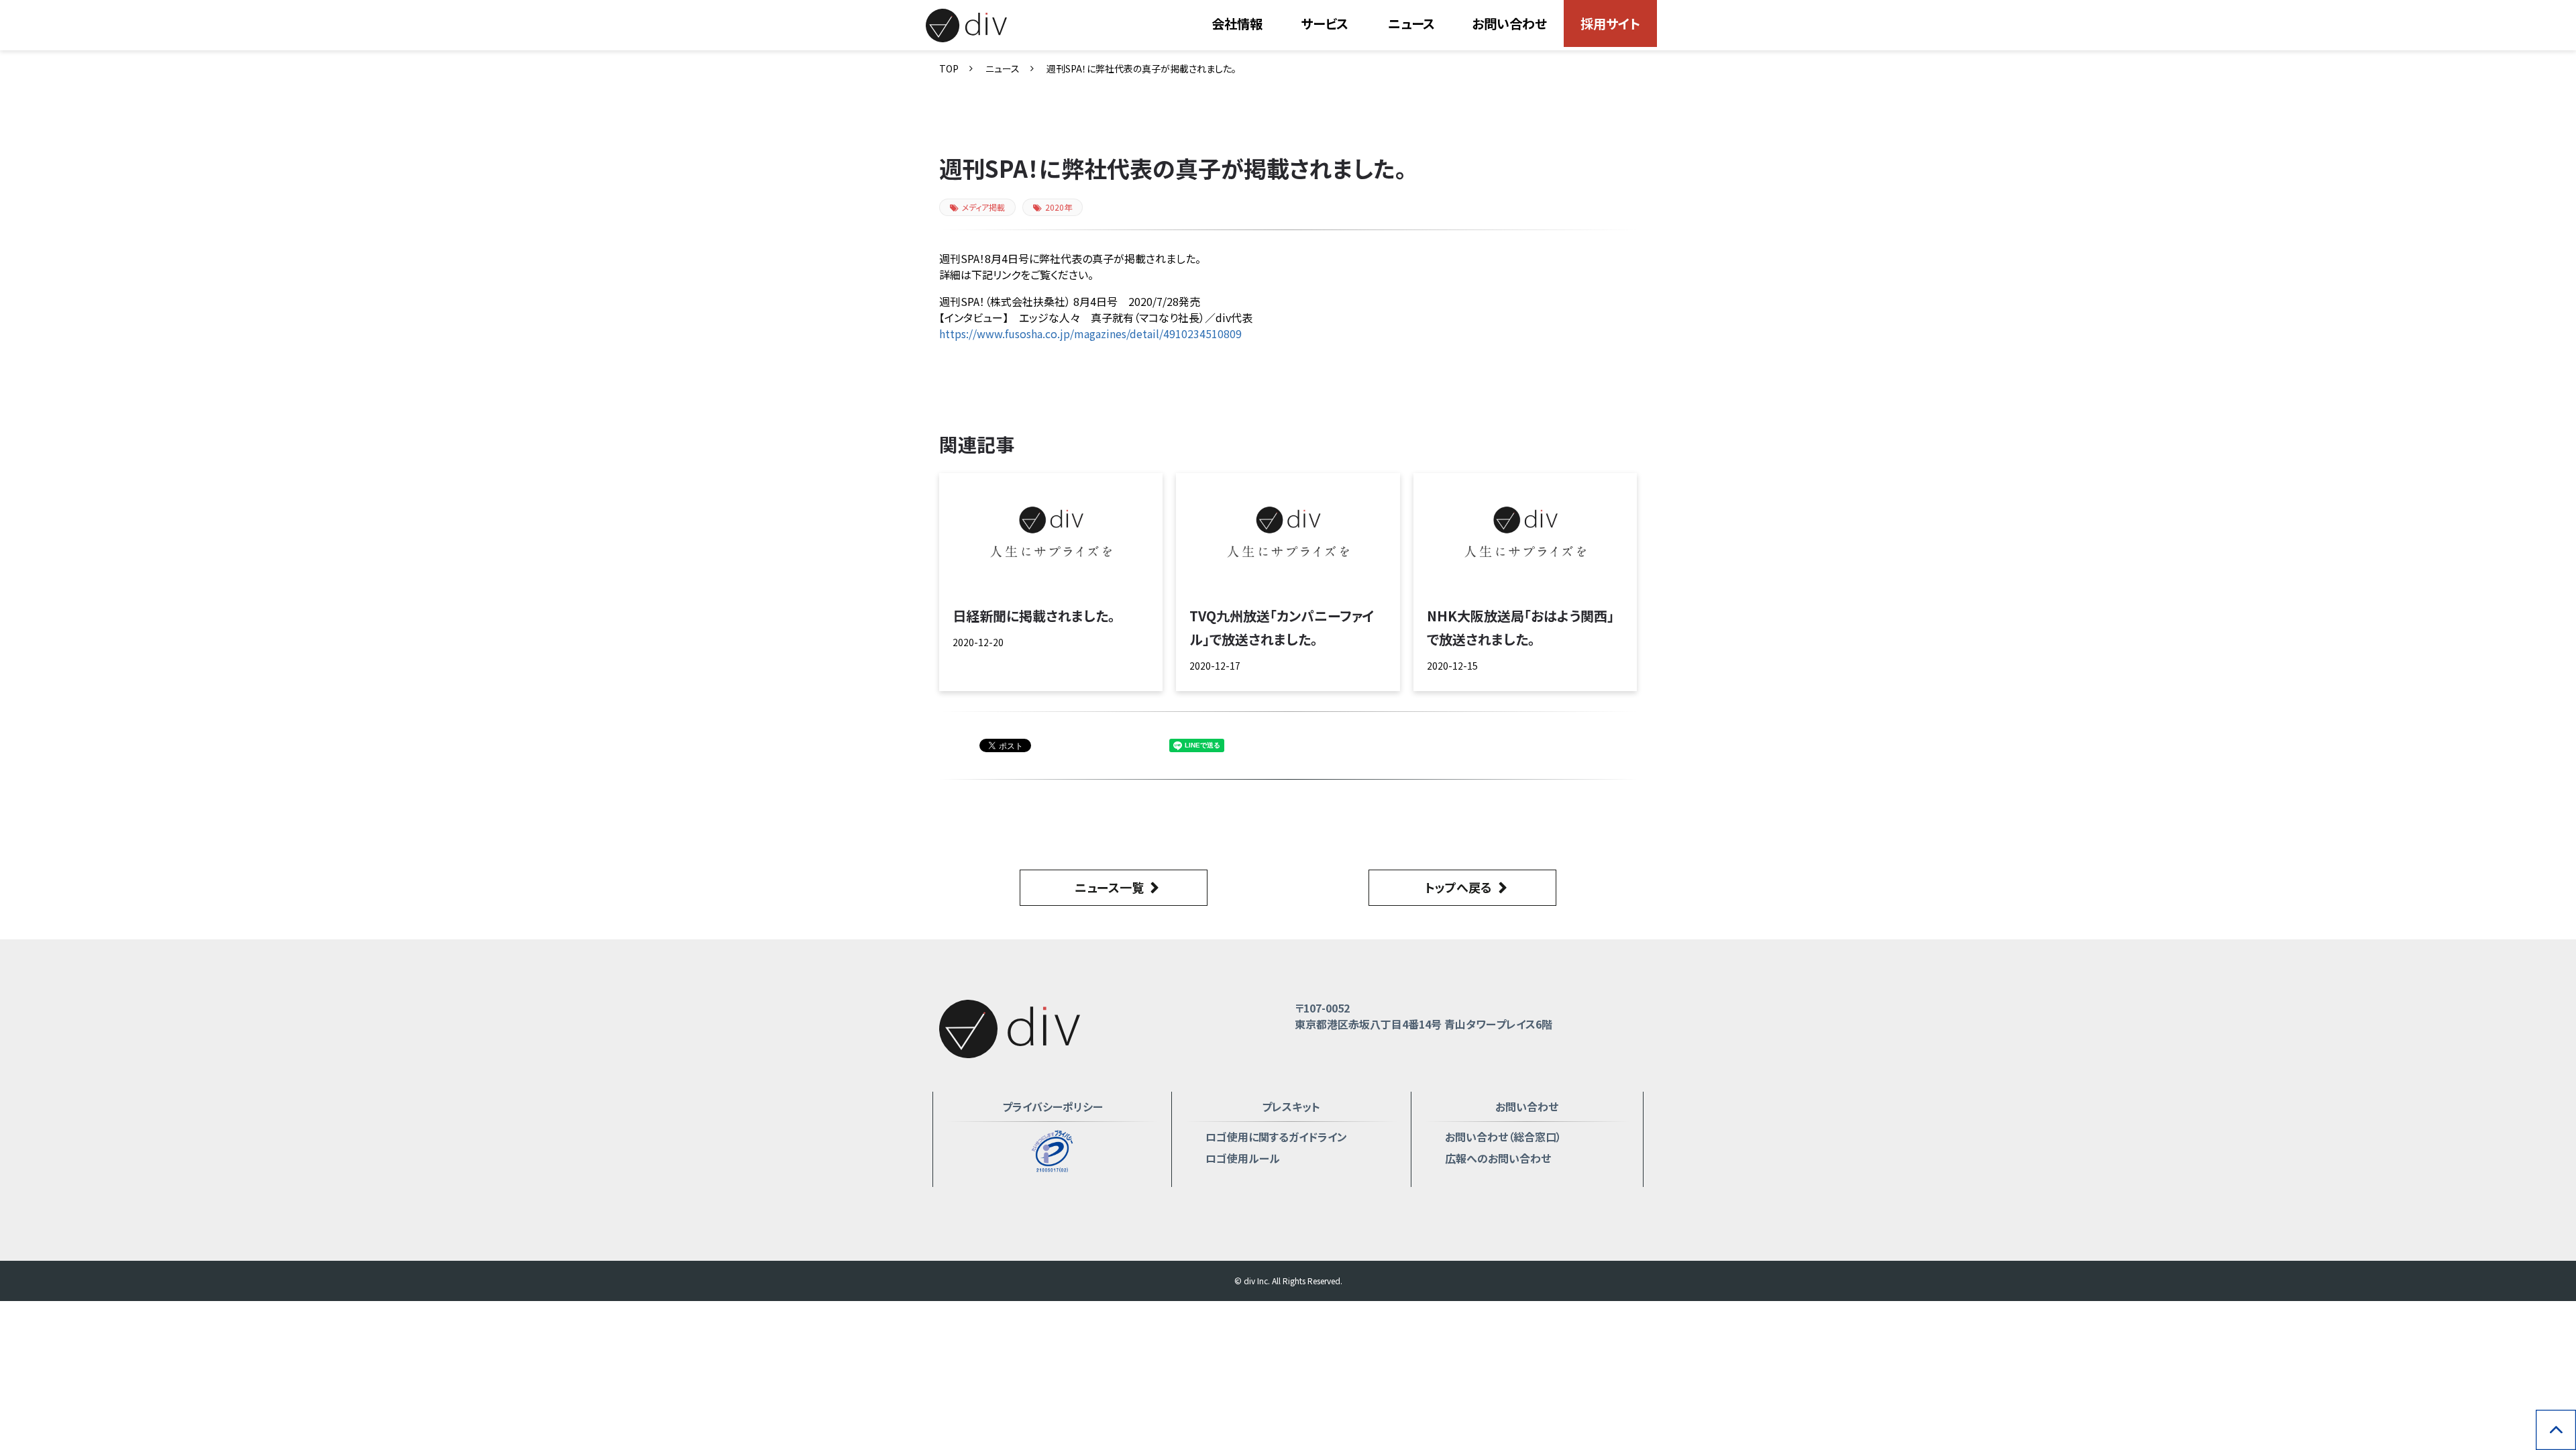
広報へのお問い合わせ (1498, 1158)
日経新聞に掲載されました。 (1034, 616)
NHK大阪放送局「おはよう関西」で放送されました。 (1520, 627)
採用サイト (1610, 23)
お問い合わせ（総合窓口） (1503, 1137)
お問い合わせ (1509, 23)
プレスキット (1291, 1106)
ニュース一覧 (1109, 887)
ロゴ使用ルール (1243, 1158)
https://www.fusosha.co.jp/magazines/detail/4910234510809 (1090, 333)
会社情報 (1237, 23)
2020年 (1059, 207)
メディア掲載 (983, 207)
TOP (949, 68)
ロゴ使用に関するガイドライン (1276, 1137)
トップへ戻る (1458, 887)
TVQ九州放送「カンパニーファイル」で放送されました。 (1282, 627)
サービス (1325, 23)
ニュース (1411, 23)
